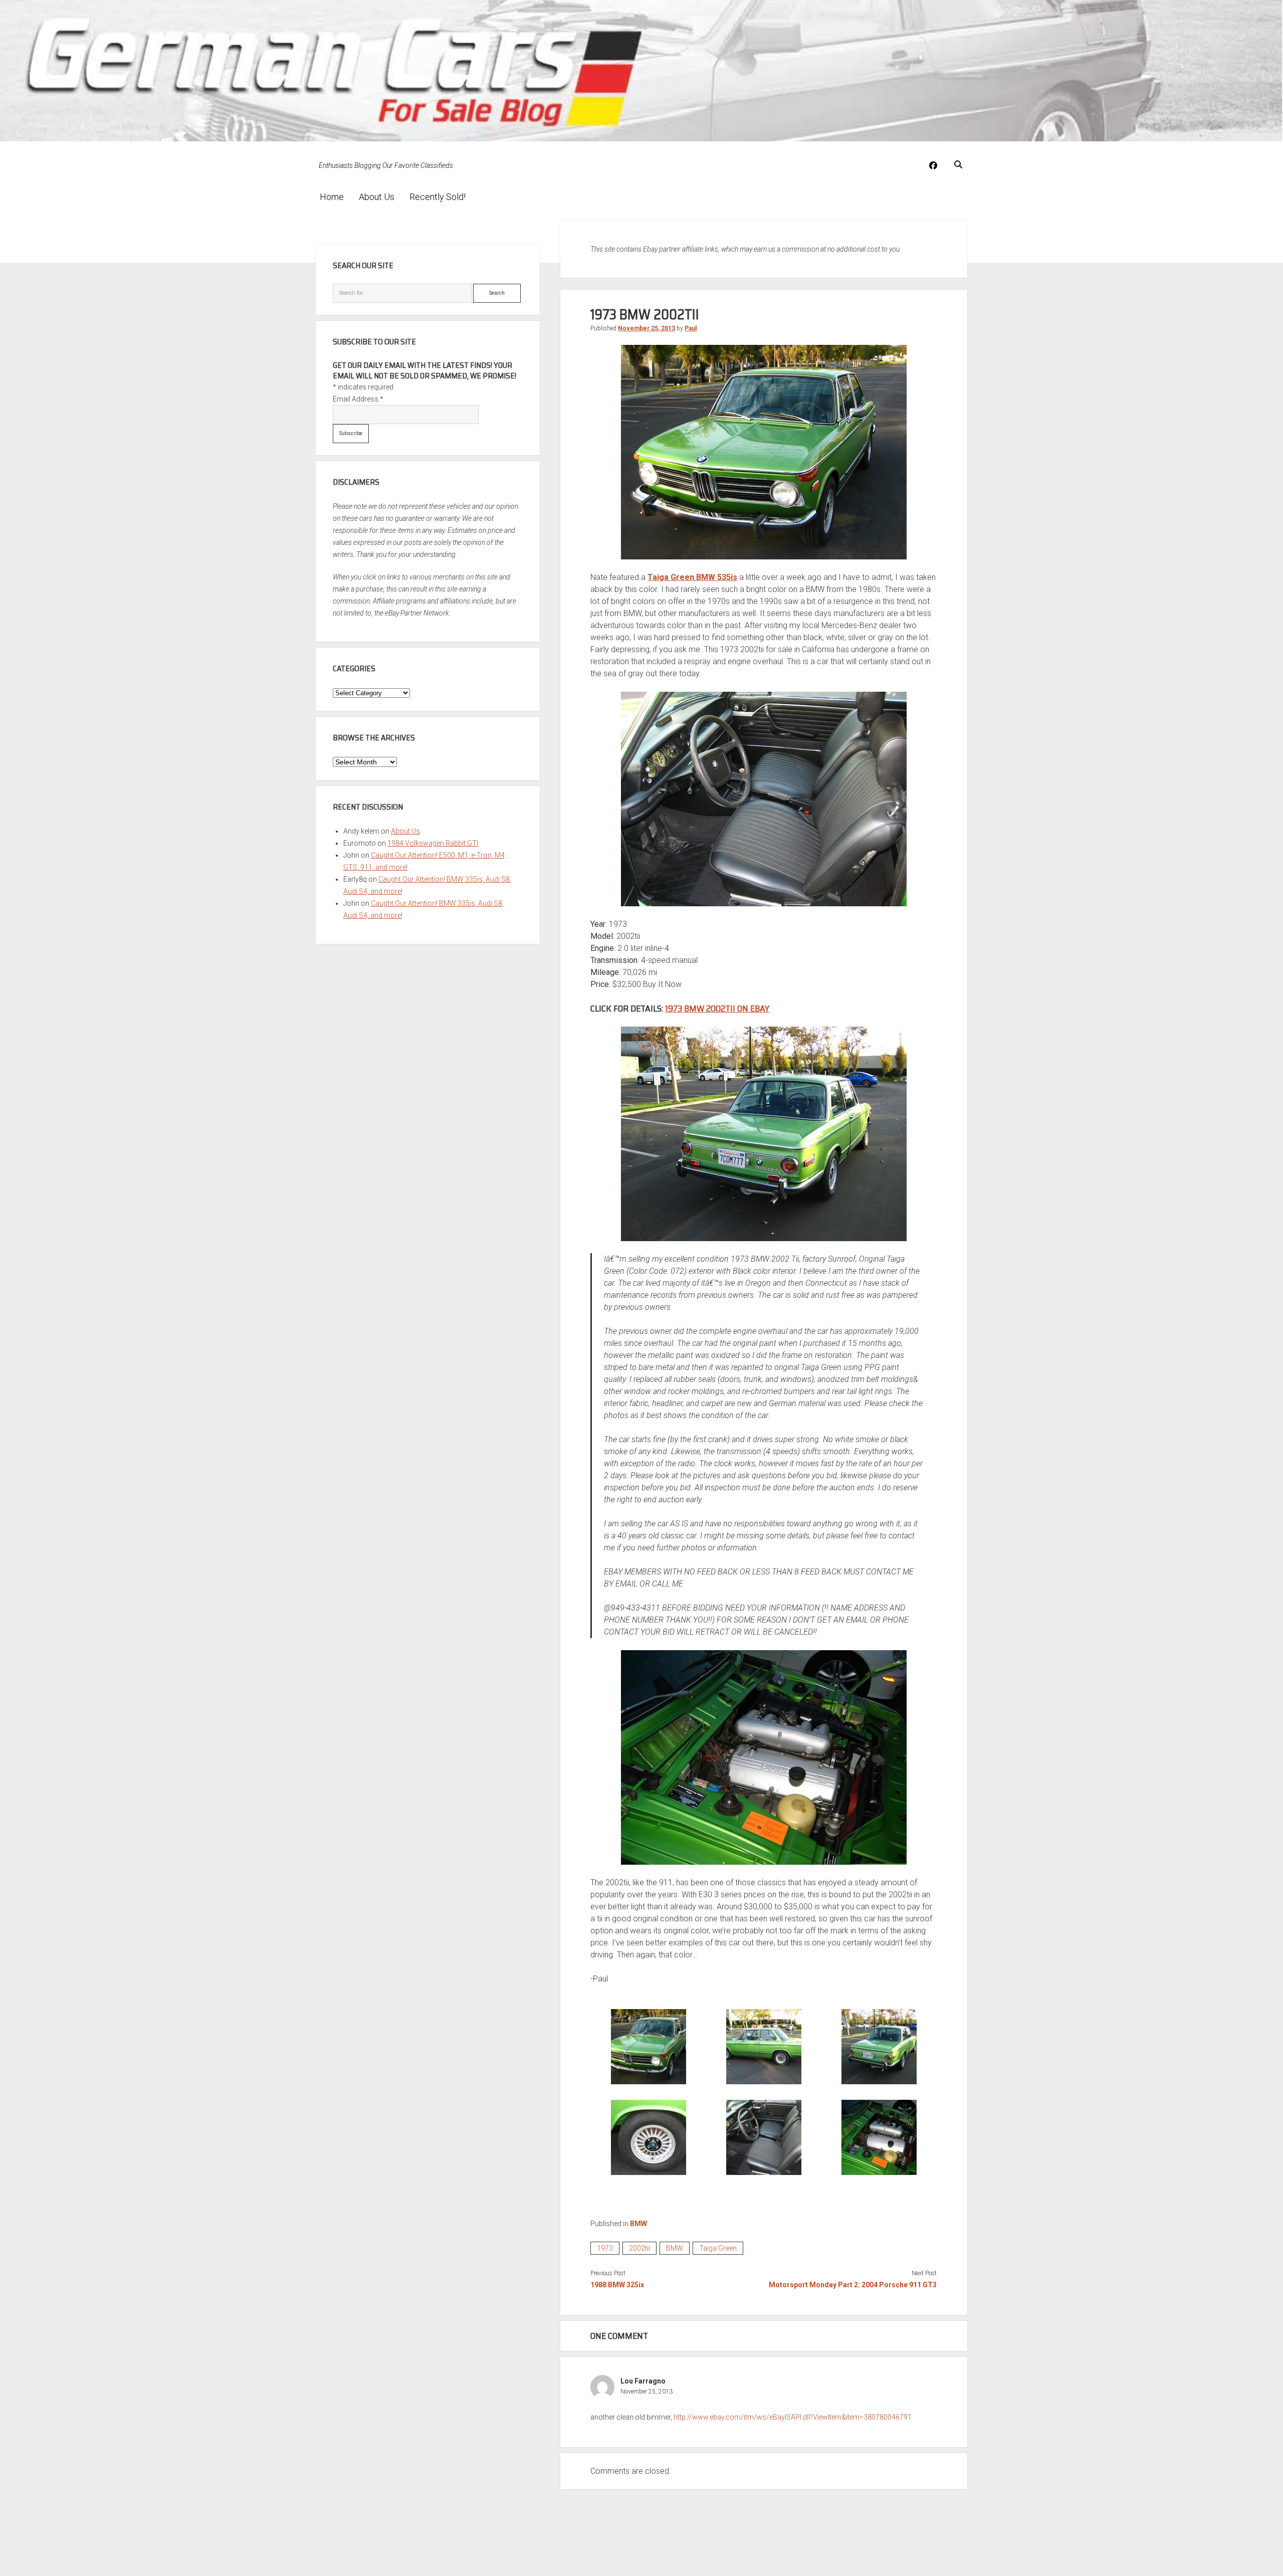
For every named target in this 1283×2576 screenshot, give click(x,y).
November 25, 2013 (647, 328)
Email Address (358, 399)
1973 (605, 2248)
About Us (377, 197)
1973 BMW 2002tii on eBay (717, 1009)
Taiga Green (718, 2248)
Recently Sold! (438, 197)
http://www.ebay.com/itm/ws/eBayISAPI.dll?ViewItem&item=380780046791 (793, 2417)
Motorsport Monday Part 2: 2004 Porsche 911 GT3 (853, 2285)
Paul (691, 328)
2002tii (639, 2248)
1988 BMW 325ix (617, 2285)
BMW (638, 2224)
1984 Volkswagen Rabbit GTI (433, 843)
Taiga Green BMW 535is (692, 577)
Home (332, 197)
